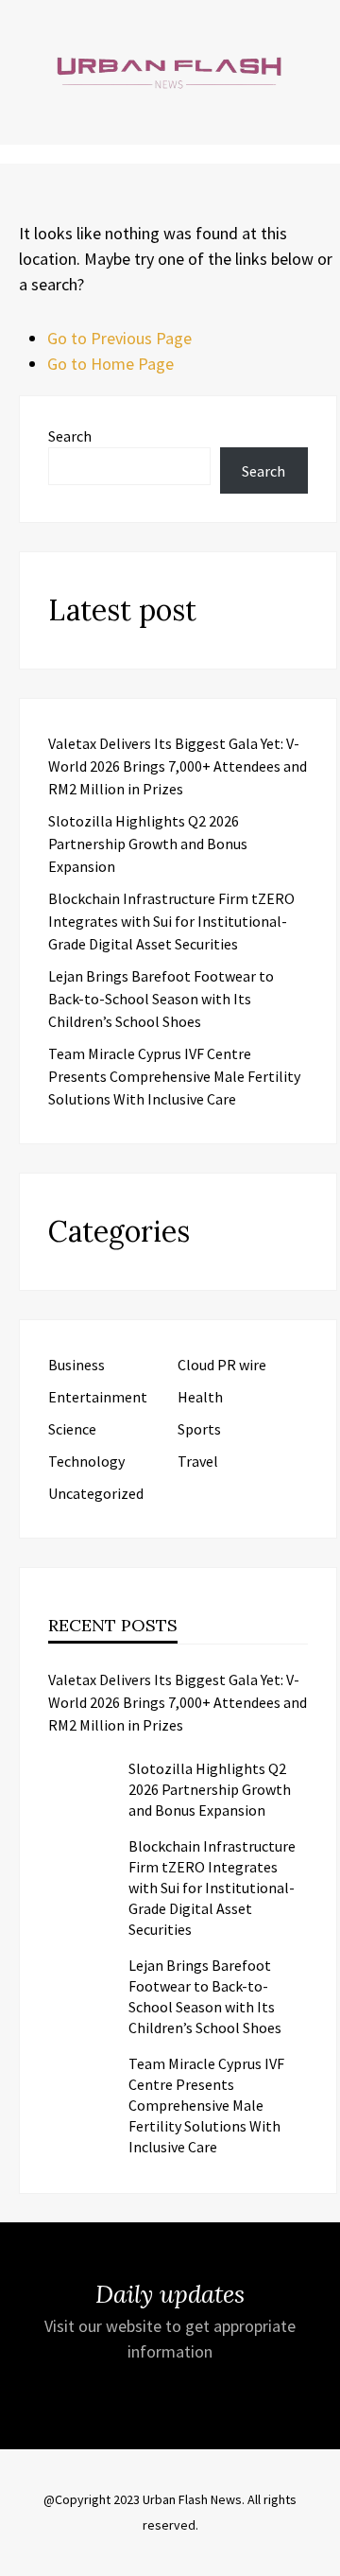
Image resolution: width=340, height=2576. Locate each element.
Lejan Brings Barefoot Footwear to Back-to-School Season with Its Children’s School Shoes (161, 999)
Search (70, 436)
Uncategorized (96, 1493)
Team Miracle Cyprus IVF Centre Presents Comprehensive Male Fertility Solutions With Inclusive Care (174, 1076)
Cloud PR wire (222, 1365)
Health (200, 1397)
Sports (199, 1429)
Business (76, 1365)
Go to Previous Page (119, 338)
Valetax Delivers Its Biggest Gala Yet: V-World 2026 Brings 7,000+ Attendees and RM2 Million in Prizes (178, 766)
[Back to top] (321, 2557)
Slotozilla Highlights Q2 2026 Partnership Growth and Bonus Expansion (148, 844)
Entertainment (98, 1397)
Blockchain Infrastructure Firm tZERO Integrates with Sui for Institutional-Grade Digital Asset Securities (171, 921)
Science (72, 1429)
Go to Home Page (110, 364)
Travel (198, 1461)
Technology (86, 1461)
